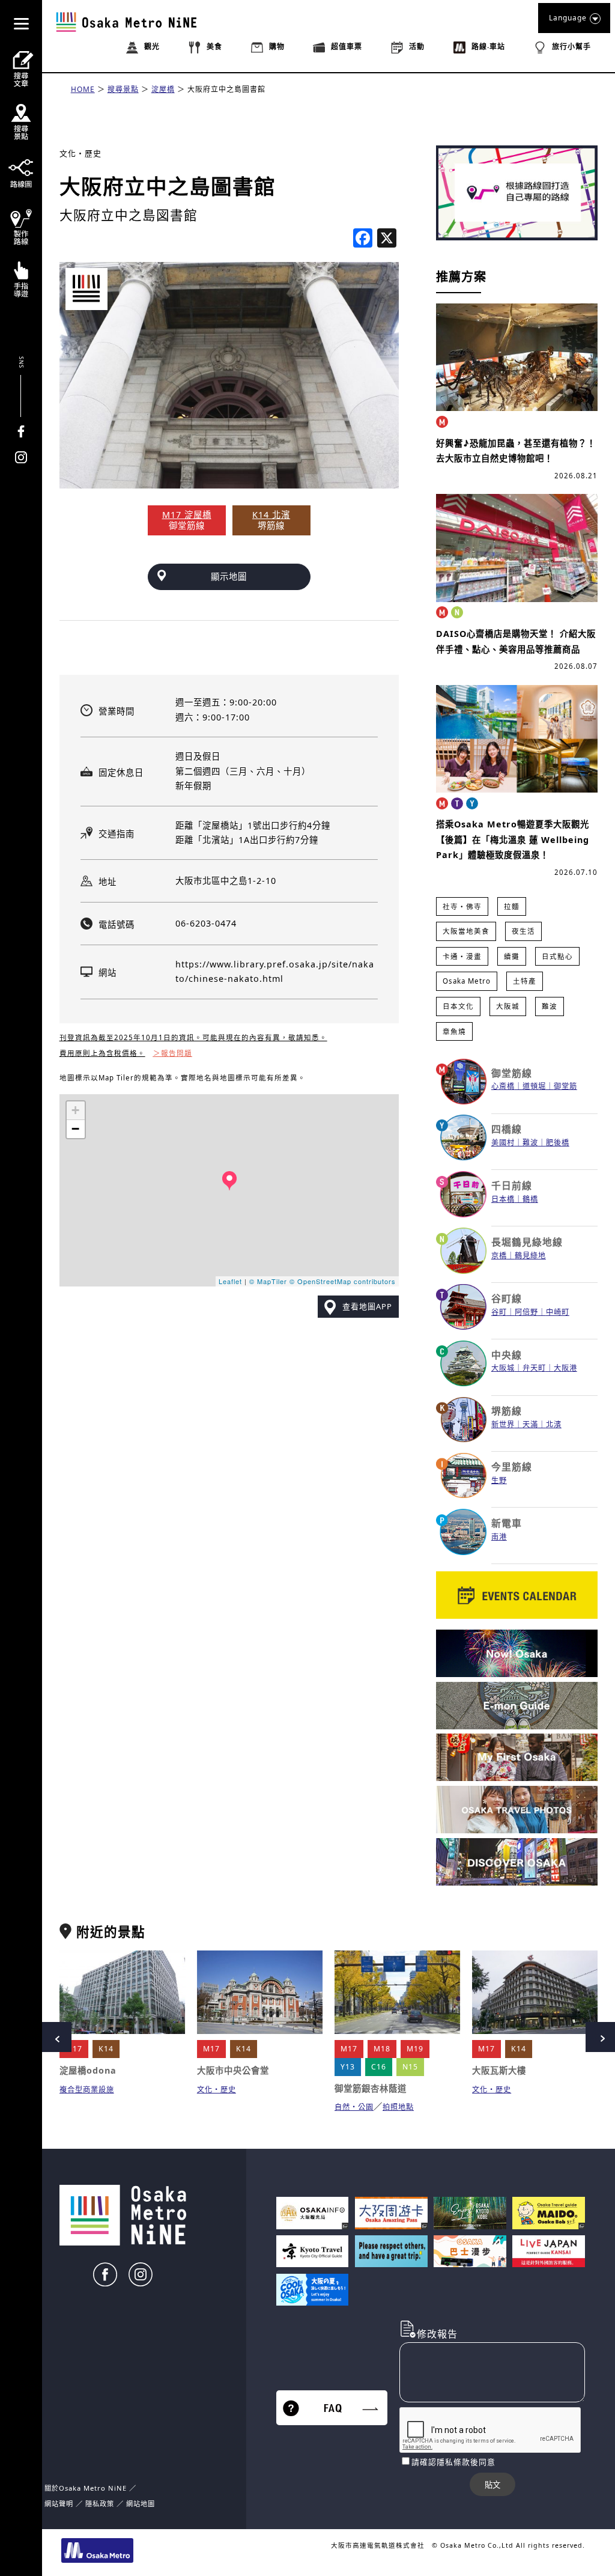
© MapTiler (268, 1281)
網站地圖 (141, 2504)
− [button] (76, 1129)
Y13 (348, 2067)
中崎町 (558, 1312)
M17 (74, 2049)
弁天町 (534, 1368)
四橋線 (507, 1129)
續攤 (512, 956)
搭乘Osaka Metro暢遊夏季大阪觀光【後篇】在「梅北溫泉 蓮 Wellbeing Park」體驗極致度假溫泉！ (513, 839)
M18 (382, 2049)
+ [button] (76, 1110)
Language (568, 18)
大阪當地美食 (466, 931)
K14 (106, 2049)
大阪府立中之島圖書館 (226, 89)
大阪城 (508, 1006)
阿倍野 (526, 1312)
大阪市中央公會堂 (233, 2070)
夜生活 (523, 931)
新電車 (507, 1523)
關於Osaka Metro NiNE (86, 2488)
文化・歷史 (80, 153)
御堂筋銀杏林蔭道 (371, 2088)
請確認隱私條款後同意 (453, 2462)
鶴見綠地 (530, 1256)
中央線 (507, 1355)
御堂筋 (565, 1086)
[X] (387, 239)
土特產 (525, 981)
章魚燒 (454, 1031)
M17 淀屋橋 (187, 515)
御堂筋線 (512, 1073)
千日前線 (512, 1186)
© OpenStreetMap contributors (343, 1281)
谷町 (499, 1312)
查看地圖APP (367, 1306)
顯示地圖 (229, 577)
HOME (83, 89)
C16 (379, 2067)
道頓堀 (534, 1086)
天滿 (530, 1424)
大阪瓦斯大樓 (499, 2070)
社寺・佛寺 (462, 906)
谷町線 (507, 1299)
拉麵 (512, 906)
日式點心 (557, 956)
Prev (56, 2037)
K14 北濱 (271, 515)
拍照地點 (398, 2107)
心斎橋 (503, 1086)
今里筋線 (512, 1467)
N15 (410, 2067)
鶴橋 (530, 1199)
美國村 (503, 1143)
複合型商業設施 (87, 2090)
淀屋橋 (163, 89)
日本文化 (458, 1006)
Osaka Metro (467, 981)
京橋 (499, 1256)
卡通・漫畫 (462, 956)
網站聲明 (59, 2504)
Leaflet (230, 1281)
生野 (499, 1480)
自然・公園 (354, 2107)
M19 (415, 2049)
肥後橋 (558, 1143)
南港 (499, 1537)
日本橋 (503, 1199)
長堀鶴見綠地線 (527, 1242)
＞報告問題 (173, 1053)
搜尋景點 (123, 89)
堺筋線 (507, 1411)
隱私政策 (101, 2504)
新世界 (503, 1424)
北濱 (554, 1424)
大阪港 (565, 1368)
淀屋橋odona (88, 2070)
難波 (550, 1006)
